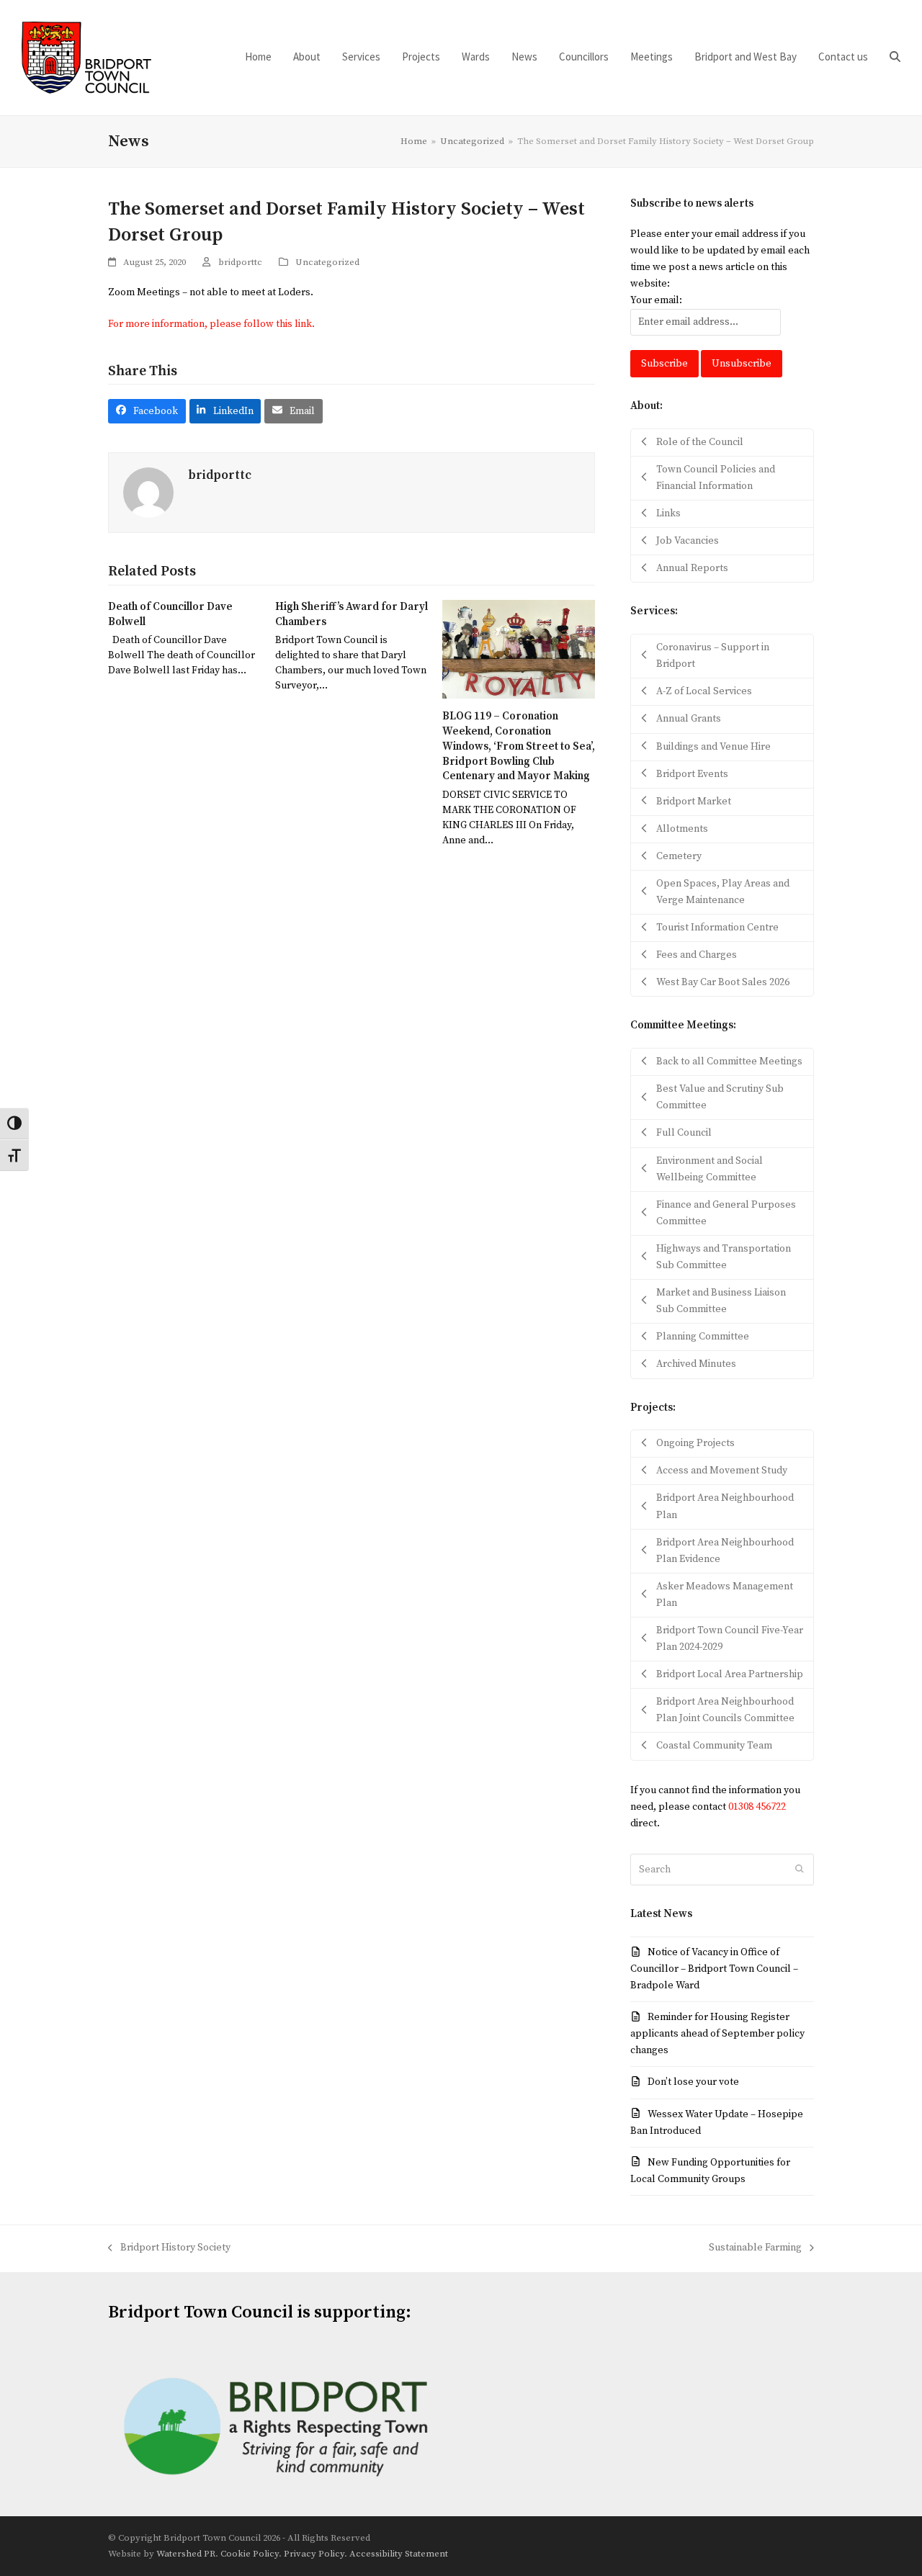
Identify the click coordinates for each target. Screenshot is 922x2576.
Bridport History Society (169, 2249)
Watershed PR (186, 2554)
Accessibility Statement (399, 2554)
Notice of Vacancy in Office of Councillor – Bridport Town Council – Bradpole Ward (714, 1969)
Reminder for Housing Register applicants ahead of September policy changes (717, 2034)
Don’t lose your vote (693, 2082)
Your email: (656, 300)
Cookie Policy (250, 2554)
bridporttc (240, 262)
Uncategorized (327, 262)
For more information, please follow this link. (211, 324)
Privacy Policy (314, 2554)
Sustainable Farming (755, 2249)
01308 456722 (757, 1807)
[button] (895, 58)
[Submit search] (800, 1870)
